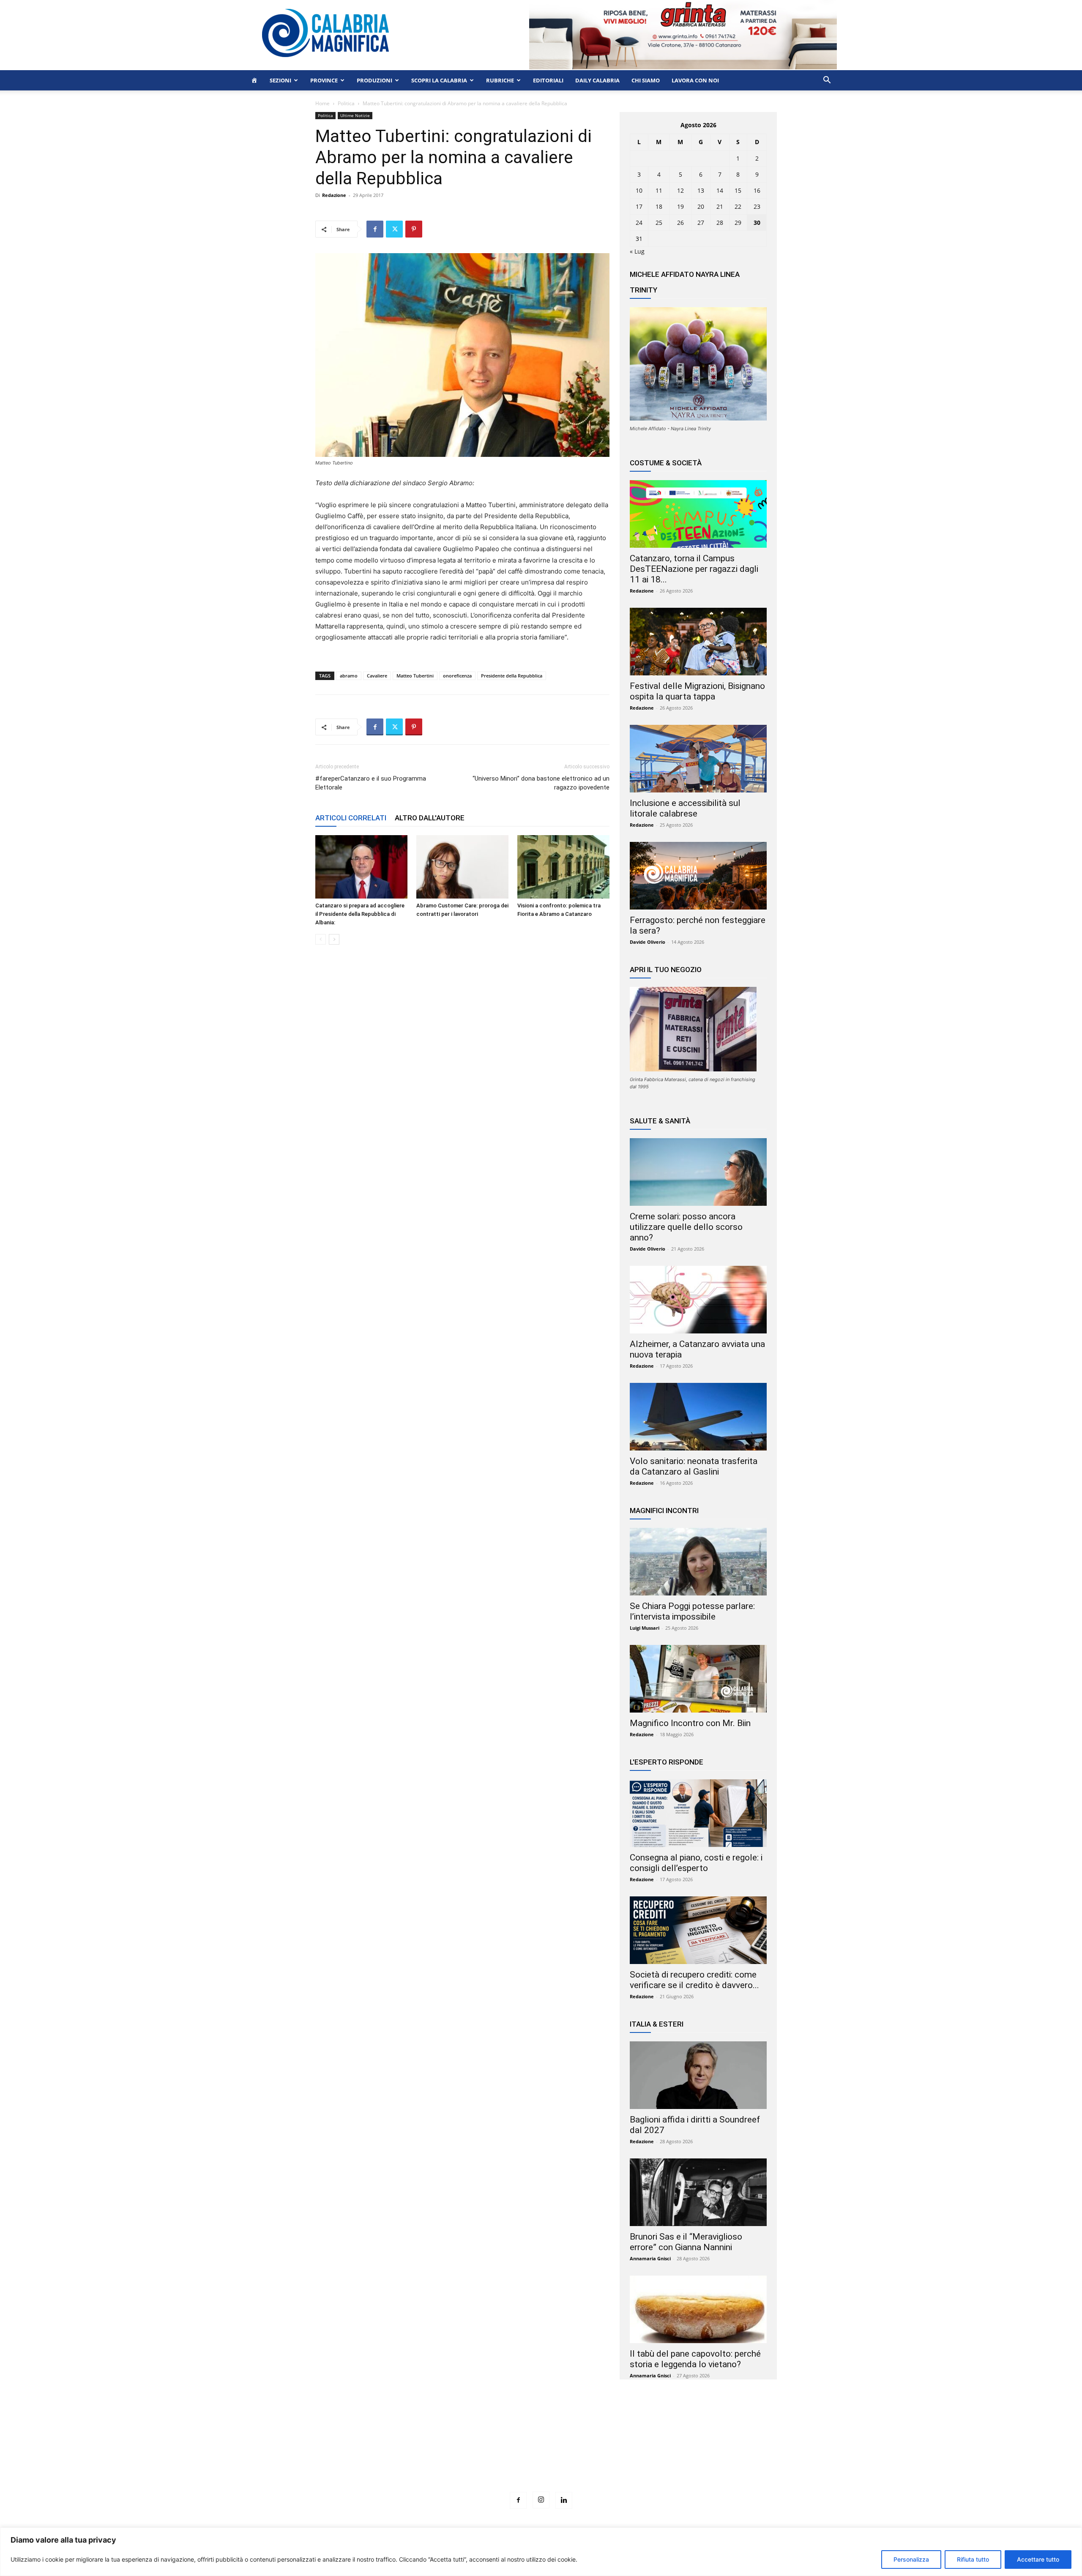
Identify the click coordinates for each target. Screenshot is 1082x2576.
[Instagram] (541, 2500)
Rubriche (500, 80)
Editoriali (548, 80)
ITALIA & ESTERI (657, 2024)
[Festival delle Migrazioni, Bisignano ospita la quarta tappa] (698, 642)
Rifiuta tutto (973, 2559)
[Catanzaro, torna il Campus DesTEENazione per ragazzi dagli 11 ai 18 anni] (698, 514)
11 (659, 190)
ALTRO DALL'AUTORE (430, 818)
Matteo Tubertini (415, 676)
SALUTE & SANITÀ (660, 1121)
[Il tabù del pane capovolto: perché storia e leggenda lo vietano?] (698, 2309)
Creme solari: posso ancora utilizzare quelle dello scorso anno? (686, 1227)
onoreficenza (457, 676)
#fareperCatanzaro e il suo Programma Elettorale (371, 783)
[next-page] (334, 939)
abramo (349, 676)
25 (659, 223)
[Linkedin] (564, 2500)
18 (659, 206)
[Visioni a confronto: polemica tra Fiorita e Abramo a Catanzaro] (563, 867)
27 (701, 223)
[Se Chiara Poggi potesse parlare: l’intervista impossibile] (698, 1562)
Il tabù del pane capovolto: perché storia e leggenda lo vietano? (695, 2359)
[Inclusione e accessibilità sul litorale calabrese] (698, 759)
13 (701, 190)
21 (720, 206)
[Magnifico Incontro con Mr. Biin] (698, 1679)
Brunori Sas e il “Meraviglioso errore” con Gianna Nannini (686, 2242)
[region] (541, 2552)
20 (701, 206)
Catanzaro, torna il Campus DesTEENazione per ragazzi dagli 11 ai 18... (694, 569)
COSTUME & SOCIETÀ (666, 463)
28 (720, 223)
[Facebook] (375, 229)
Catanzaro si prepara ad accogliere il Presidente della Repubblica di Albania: (360, 914)
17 (639, 206)
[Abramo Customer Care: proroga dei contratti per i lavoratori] (462, 867)
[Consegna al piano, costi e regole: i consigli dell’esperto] (698, 1813)
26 (680, 223)
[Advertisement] (541, 2451)
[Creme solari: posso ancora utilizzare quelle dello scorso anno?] (698, 1172)
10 (639, 190)
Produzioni (374, 80)
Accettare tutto (1038, 2559)
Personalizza (911, 2559)
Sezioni (280, 80)
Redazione (334, 195)
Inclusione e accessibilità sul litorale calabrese (685, 808)
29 (738, 223)
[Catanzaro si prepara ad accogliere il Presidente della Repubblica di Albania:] (361, 867)
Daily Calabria (597, 80)
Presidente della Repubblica (512, 676)
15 (738, 190)
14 (720, 190)
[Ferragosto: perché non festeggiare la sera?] (698, 876)
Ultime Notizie (355, 115)
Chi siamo (646, 80)
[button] (827, 81)
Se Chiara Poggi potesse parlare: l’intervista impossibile (692, 1611)
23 (757, 206)
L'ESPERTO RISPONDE (667, 1762)
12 (680, 190)
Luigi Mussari (645, 1628)
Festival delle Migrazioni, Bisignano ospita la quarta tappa (697, 691)
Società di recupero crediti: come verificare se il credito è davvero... (694, 1980)
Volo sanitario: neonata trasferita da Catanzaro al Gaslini (694, 1466)
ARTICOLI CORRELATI (351, 818)
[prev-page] (321, 939)
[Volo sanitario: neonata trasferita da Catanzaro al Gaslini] (698, 1417)
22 (738, 206)
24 (639, 223)
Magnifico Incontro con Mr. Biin (690, 1723)
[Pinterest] (414, 229)
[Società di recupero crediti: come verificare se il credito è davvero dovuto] (698, 1930)
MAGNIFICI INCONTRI (664, 1511)
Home (322, 103)
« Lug (637, 251)
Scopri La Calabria (439, 80)
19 (680, 206)
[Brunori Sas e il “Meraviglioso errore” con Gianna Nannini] (698, 2192)
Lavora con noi (695, 80)
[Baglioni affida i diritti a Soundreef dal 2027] (698, 2075)
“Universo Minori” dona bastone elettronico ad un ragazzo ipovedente (541, 783)
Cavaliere (377, 676)
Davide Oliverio (648, 942)
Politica (346, 103)
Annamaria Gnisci (650, 2258)
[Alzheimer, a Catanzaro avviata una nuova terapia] (698, 1300)
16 (757, 190)
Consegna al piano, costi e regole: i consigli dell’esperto (696, 1863)
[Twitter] (394, 229)
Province (324, 80)
